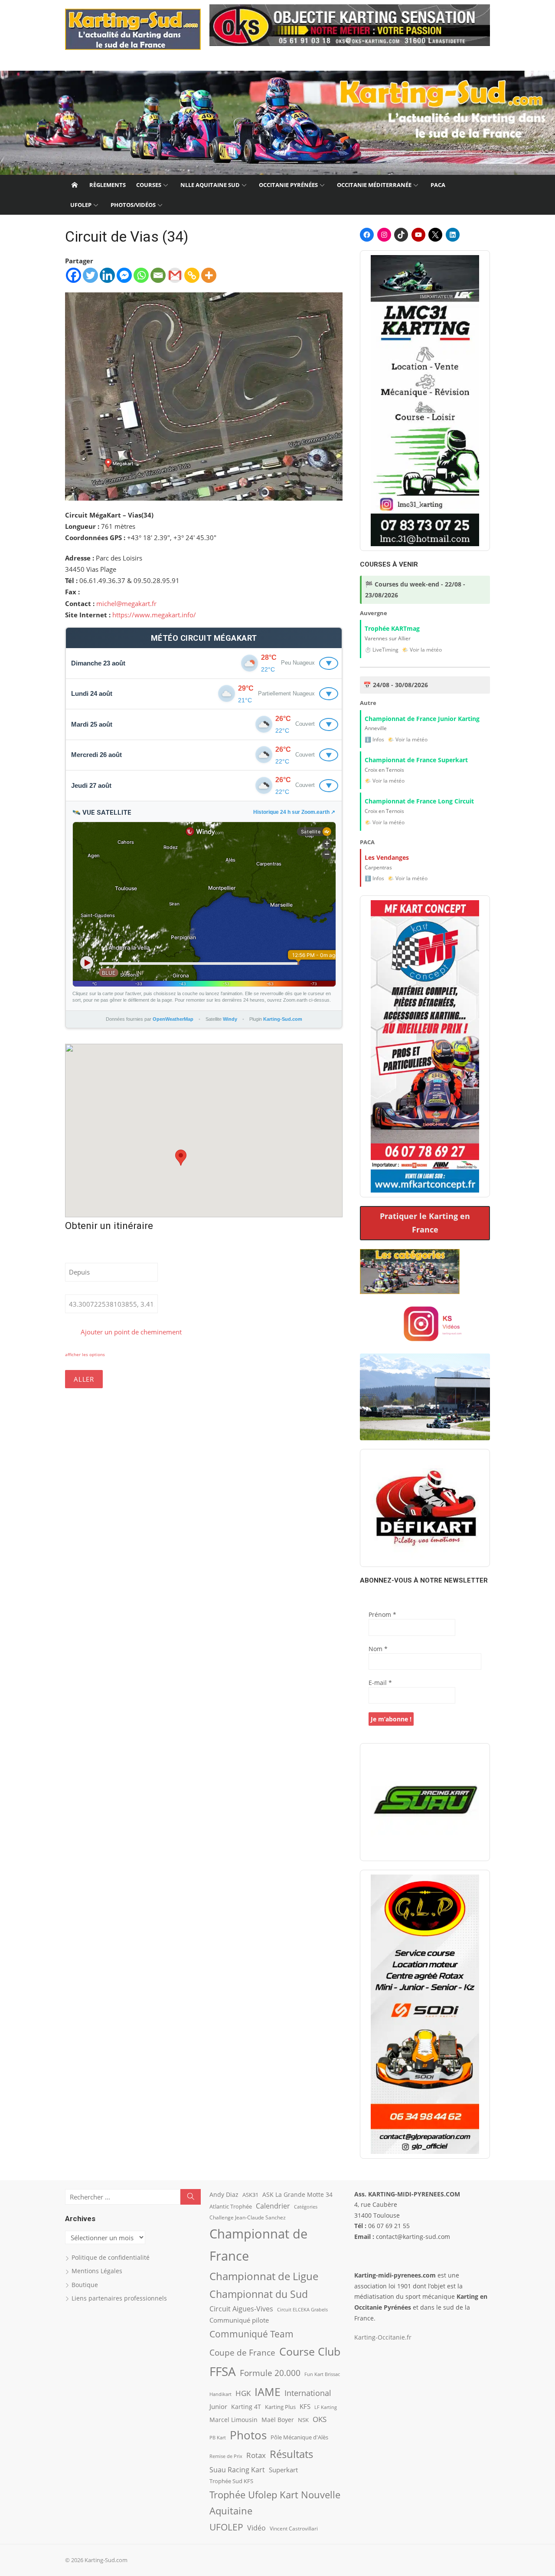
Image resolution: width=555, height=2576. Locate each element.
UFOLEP (81, 205)
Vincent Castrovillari (294, 2528)
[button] (181, 1158)
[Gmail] (175, 275)
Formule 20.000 (270, 2373)
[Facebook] (73, 275)
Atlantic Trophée (231, 2206)
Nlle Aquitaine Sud (210, 185)
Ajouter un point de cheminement (130, 1332)
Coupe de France (242, 2353)
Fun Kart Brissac (322, 2374)
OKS (320, 2419)
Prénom (382, 1614)
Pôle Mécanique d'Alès (299, 2437)
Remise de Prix (226, 2456)
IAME (268, 2392)
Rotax (256, 2455)
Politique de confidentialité (111, 2257)
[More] (209, 275)
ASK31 (250, 2195)
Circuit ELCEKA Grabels (302, 2309)
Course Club (310, 2351)
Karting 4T (246, 2407)
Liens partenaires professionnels (119, 2298)
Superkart (283, 2470)
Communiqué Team (251, 2334)
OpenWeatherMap (173, 1019)
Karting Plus (280, 2407)
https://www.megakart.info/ (154, 615)
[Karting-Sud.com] (277, 123)
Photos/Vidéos (133, 205)
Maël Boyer (278, 2420)
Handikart (220, 2394)
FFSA (223, 2371)
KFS (305, 2406)
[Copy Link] (192, 275)
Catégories (306, 2207)
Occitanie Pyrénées (288, 185)
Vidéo (256, 2528)
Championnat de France (258, 2245)
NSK (303, 2420)
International (308, 2393)
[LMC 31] (425, 400)
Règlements (108, 185)
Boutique (85, 2285)
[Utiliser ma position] (165, 1272)
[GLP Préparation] (425, 2014)
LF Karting (326, 2407)
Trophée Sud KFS (231, 2481)
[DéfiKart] (425, 1508)
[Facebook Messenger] (124, 275)
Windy (230, 1019)
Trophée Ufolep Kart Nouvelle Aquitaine (275, 2503)
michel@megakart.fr (126, 603)
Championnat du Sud (259, 2294)
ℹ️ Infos (374, 739)
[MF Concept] (425, 1046)
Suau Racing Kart (237, 2470)
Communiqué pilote (239, 2320)
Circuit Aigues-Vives (241, 2309)
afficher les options (85, 1354)
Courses (149, 185)
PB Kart (218, 2437)
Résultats (291, 2454)
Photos (248, 2435)
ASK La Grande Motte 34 (297, 2194)
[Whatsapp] (141, 275)
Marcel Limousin (233, 2420)
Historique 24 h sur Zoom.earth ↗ (294, 812)
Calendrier (273, 2206)
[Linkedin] (107, 275)
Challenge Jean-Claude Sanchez (248, 2217)
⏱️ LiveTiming (382, 650)
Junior (218, 2407)
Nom (378, 1649)
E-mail (380, 1683)
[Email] (158, 275)
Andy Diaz (224, 2194)
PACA (438, 185)
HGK (243, 2393)
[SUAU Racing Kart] (425, 1802)
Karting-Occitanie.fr (383, 2337)
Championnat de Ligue (264, 2276)
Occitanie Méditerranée (374, 185)
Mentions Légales (97, 2271)
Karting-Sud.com (283, 1019)
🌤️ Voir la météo (422, 650)
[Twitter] (90, 275)
